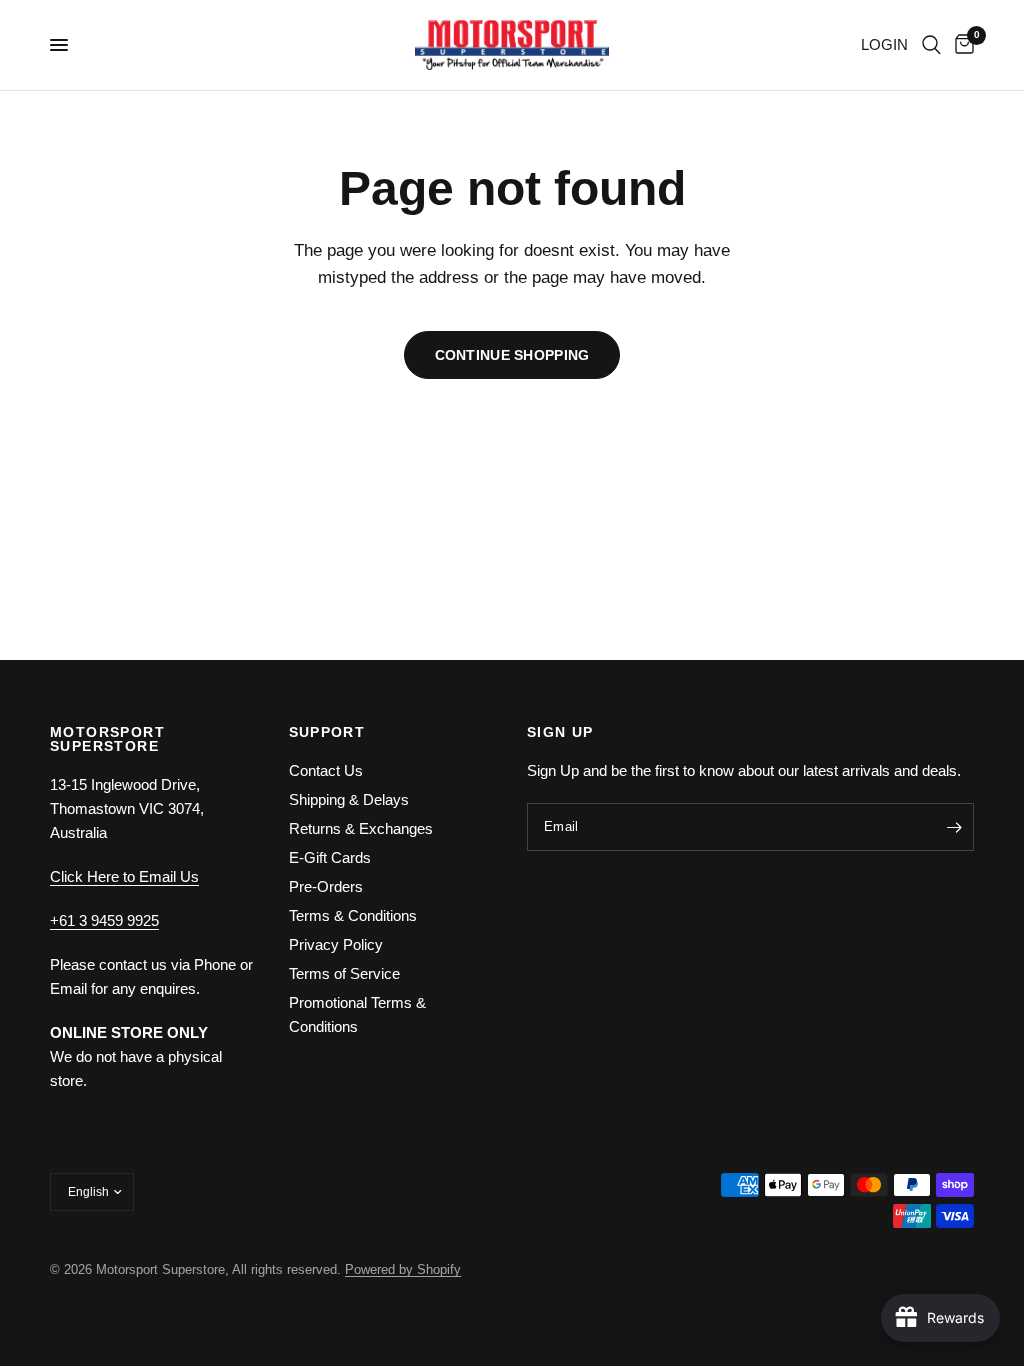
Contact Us (326, 770)
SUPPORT (327, 732)
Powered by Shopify (403, 1269)
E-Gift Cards (330, 857)
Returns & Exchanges (361, 828)
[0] (961, 45)
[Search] (931, 45)
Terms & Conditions (353, 915)
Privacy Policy (336, 944)
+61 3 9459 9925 (104, 920)
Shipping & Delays (349, 799)
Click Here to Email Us (124, 876)
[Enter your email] (954, 827)
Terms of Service (344, 973)
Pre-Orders (326, 886)
